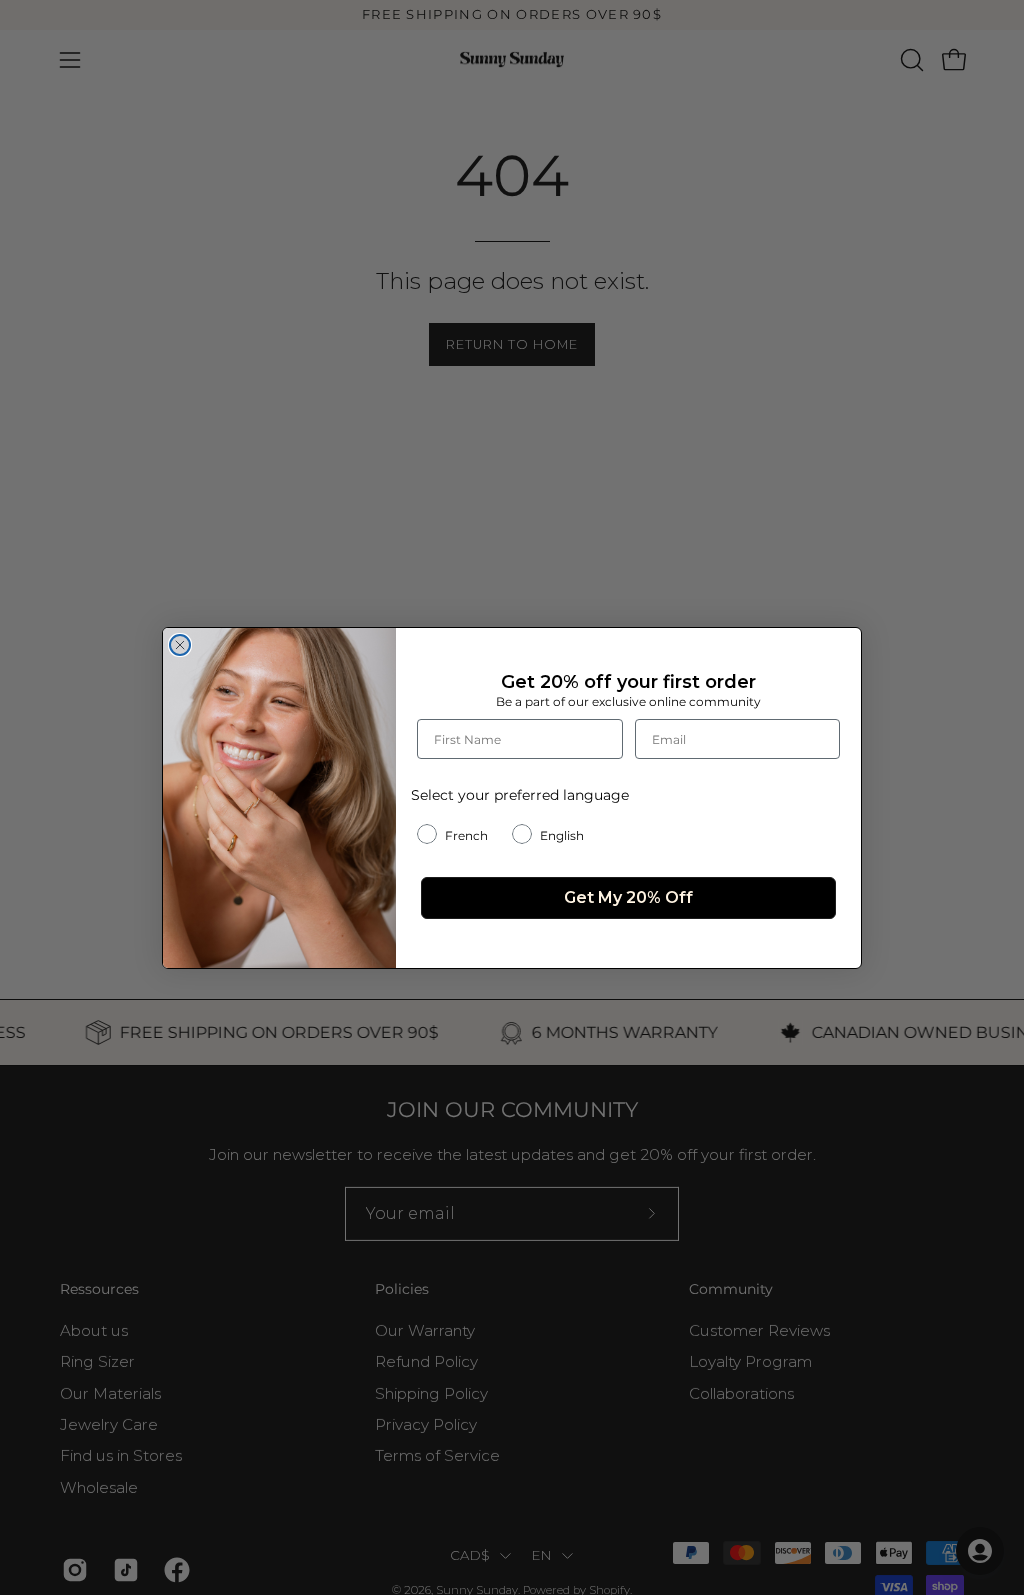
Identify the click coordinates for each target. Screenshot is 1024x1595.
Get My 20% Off (628, 897)
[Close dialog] (180, 645)
